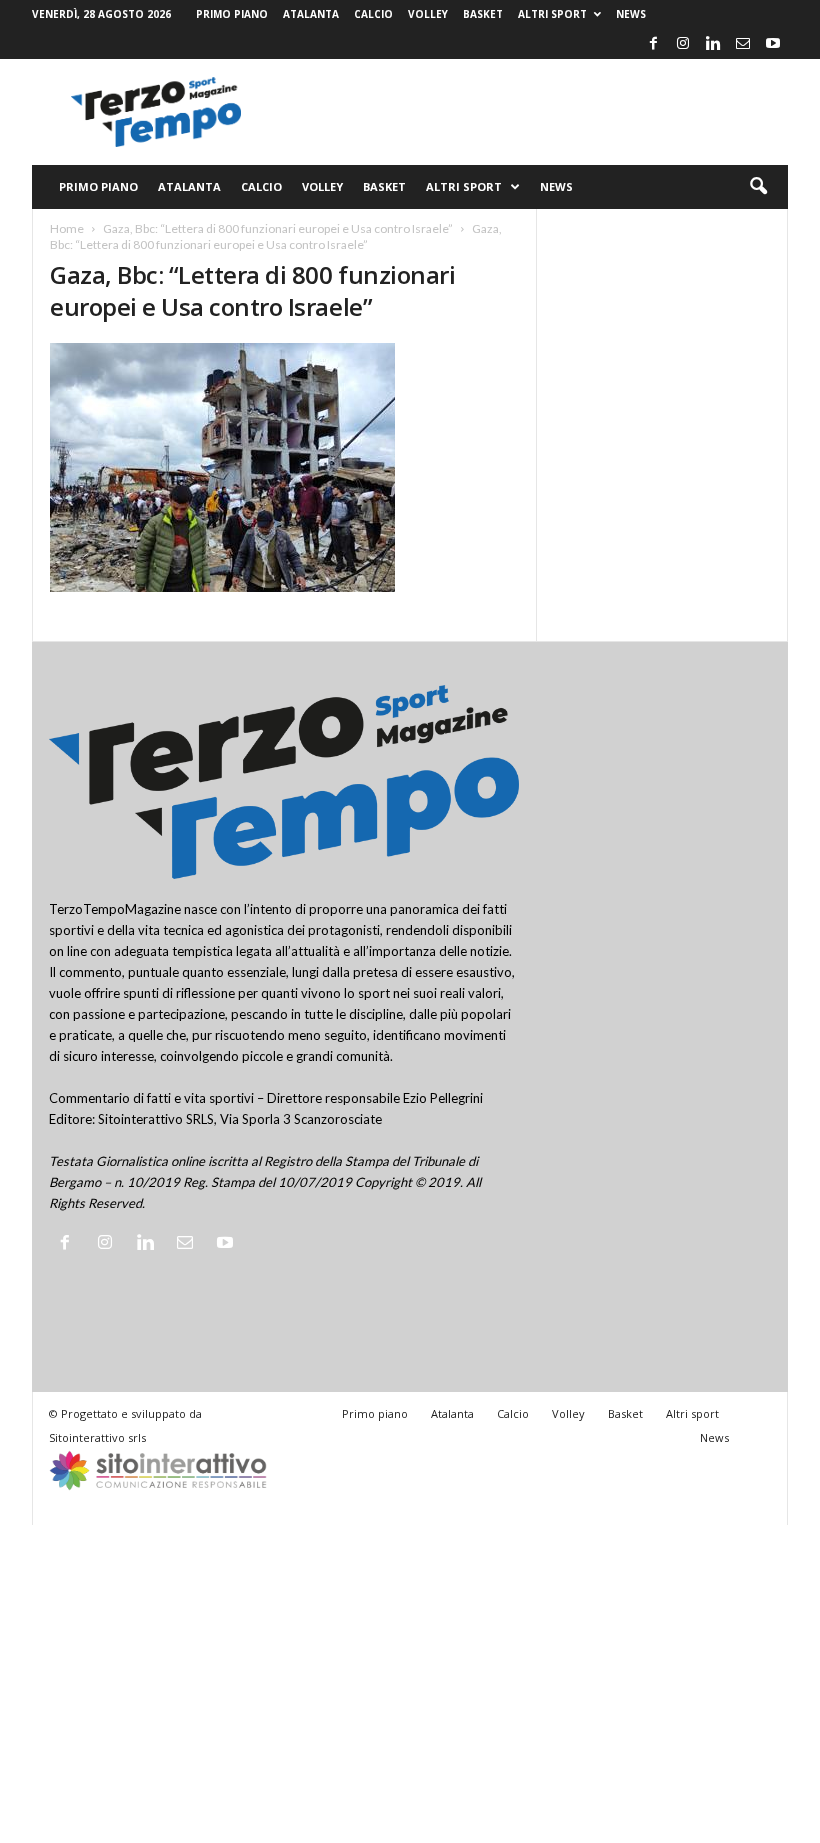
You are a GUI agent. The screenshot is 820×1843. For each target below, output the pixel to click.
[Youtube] (773, 44)
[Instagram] (683, 44)
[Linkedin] (713, 44)
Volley (428, 14)
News (631, 14)
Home (67, 228)
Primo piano (232, 14)
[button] (758, 187)
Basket (483, 14)
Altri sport (552, 14)
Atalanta (311, 14)
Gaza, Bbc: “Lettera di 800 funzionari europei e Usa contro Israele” (278, 228)
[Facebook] (653, 44)
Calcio (373, 14)
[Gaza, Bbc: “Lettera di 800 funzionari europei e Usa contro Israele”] (284, 467)
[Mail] (743, 44)
